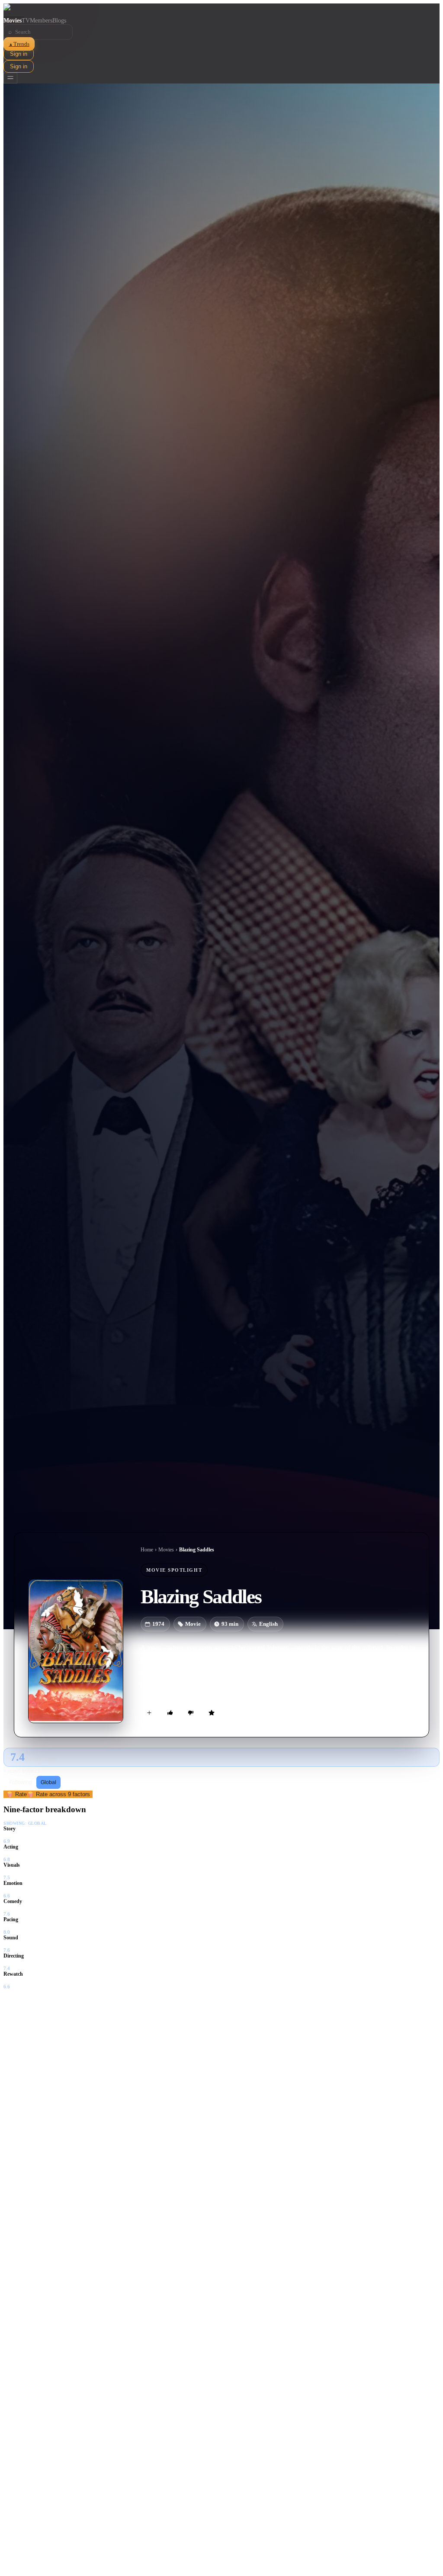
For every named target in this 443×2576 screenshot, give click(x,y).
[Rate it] (212, 1713)
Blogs (59, 21)
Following (21, 1782)
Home (147, 1550)
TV (26, 21)
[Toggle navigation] (10, 78)
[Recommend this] (170, 1713)
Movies (13, 21)
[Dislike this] (191, 1713)
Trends (19, 44)
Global (48, 1782)
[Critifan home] (221, 10)
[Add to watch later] (149, 1713)
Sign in (19, 54)
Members (41, 21)
